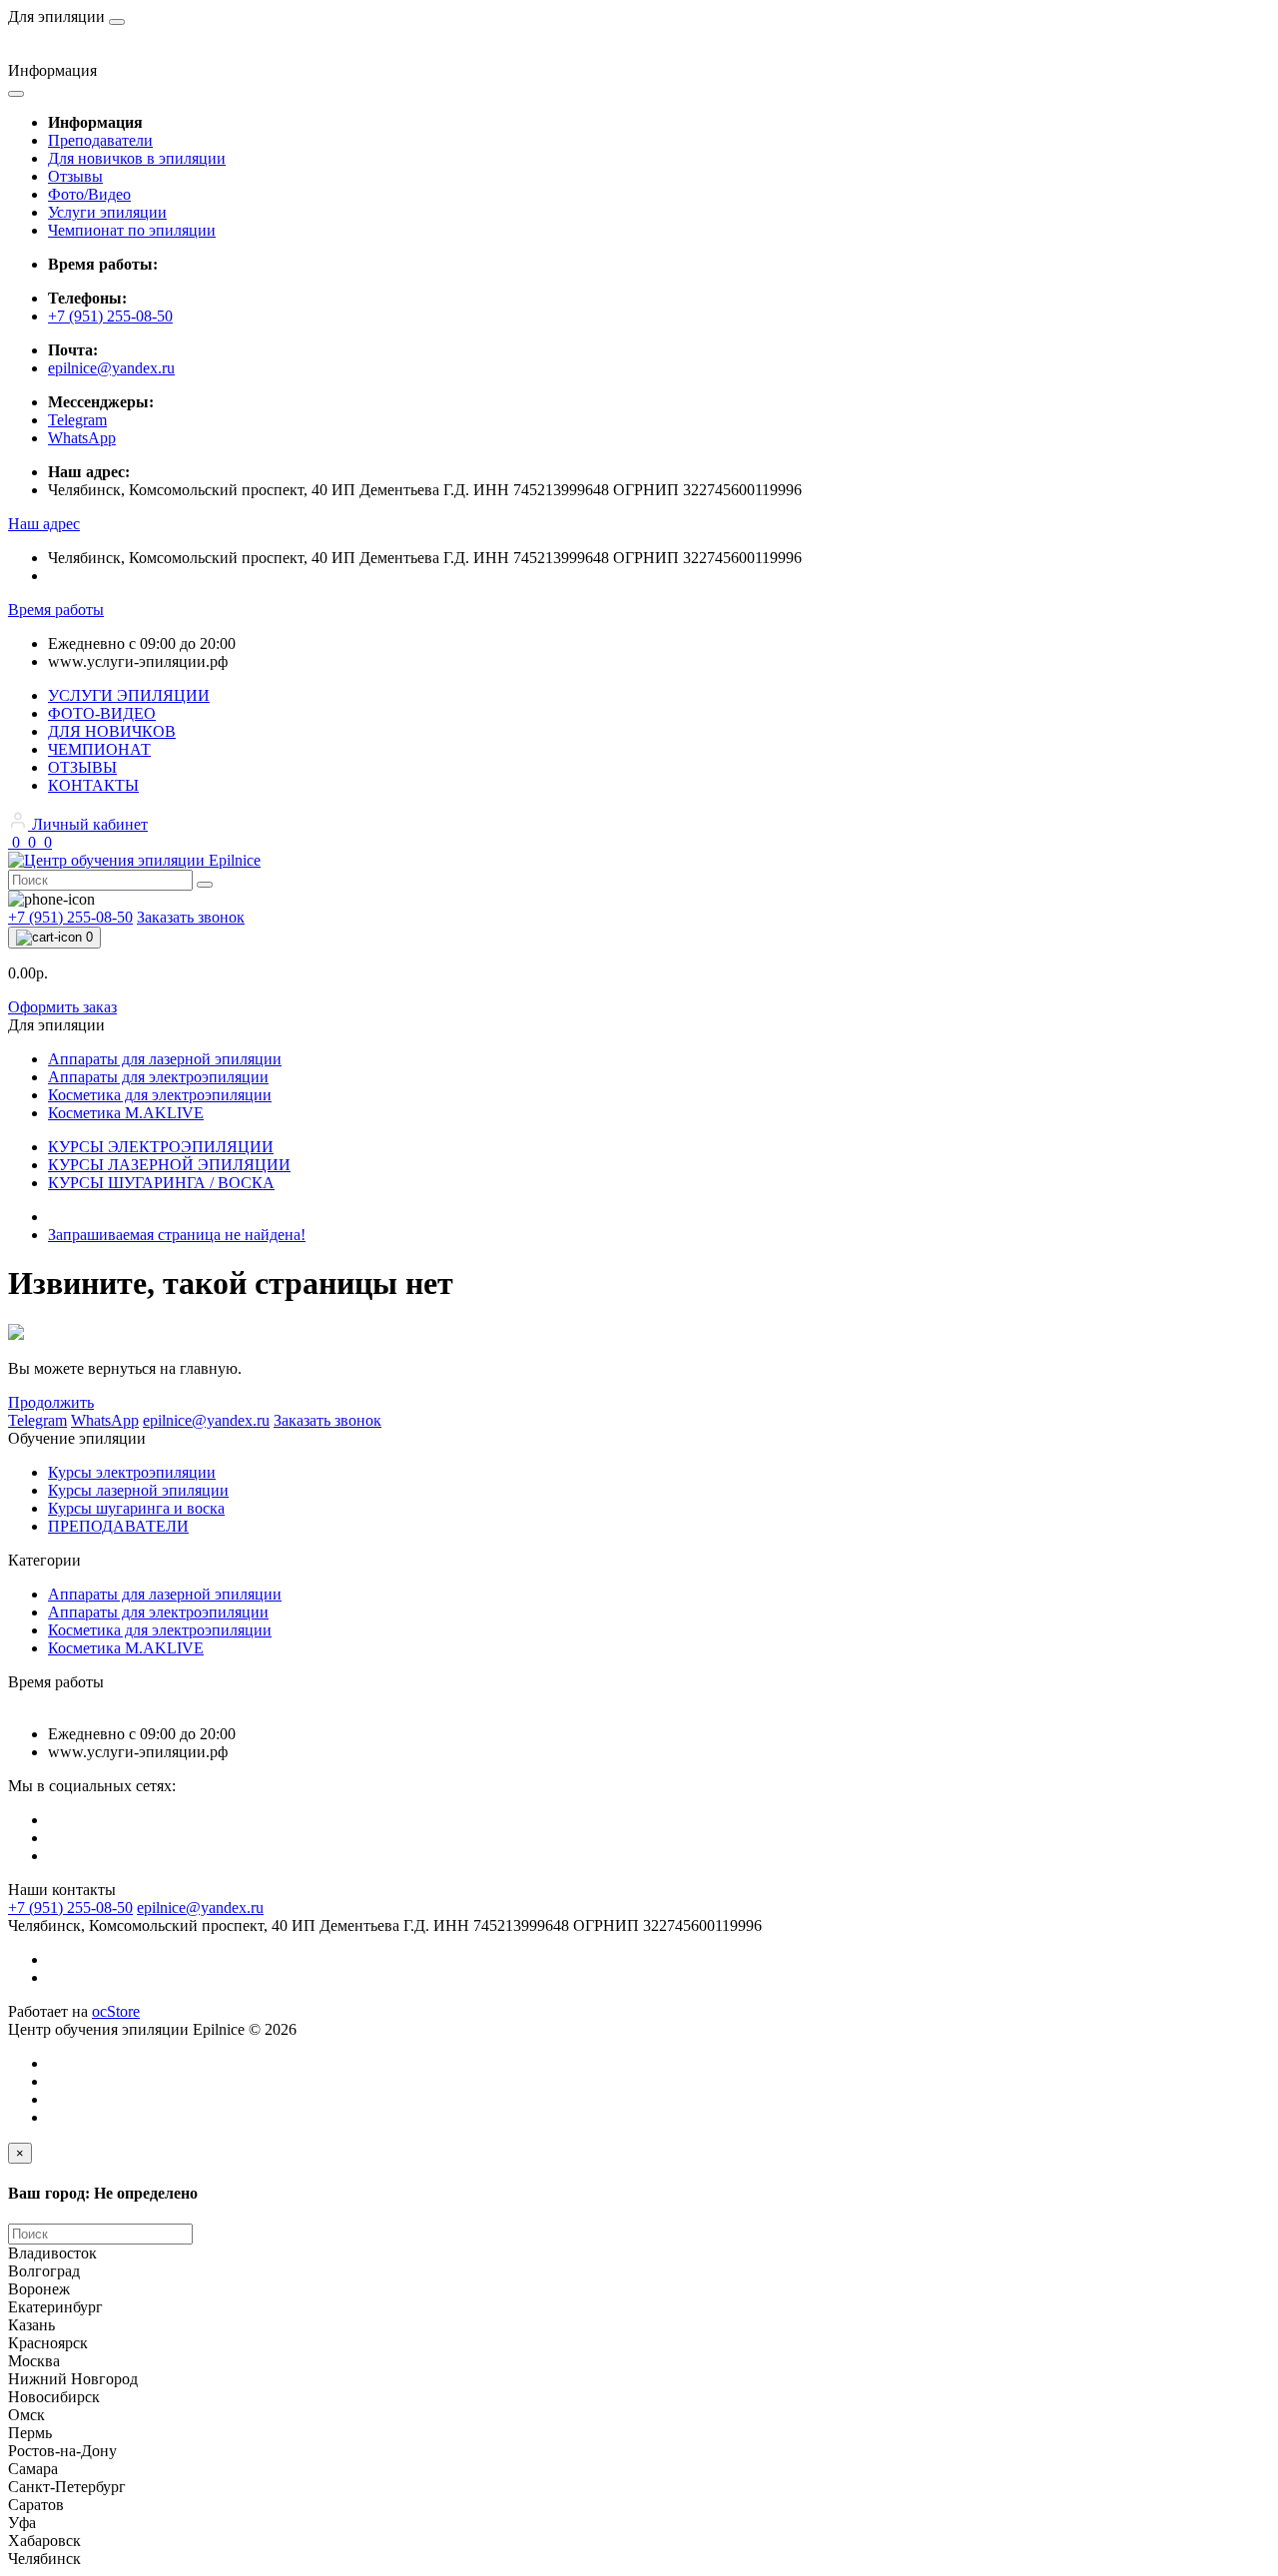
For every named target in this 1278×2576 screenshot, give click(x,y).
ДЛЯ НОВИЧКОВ (112, 731)
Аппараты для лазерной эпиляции (165, 1594)
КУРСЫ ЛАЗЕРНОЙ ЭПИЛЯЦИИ (169, 1165)
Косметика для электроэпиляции (160, 1630)
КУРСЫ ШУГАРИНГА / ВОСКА (161, 1183)
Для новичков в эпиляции (137, 158)
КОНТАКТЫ (93, 785)
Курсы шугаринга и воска (136, 1508)
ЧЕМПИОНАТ (99, 749)
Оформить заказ (62, 1007)
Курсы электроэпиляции (132, 1472)
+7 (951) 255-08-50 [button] (70, 1908)
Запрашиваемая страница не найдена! (177, 1235)
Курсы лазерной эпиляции (138, 1490)
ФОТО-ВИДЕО (102, 713)
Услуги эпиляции (107, 212)
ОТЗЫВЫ (82, 767)
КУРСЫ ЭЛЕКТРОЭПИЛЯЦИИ (161, 1147)
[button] (44, 524)
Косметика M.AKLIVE (126, 1648)
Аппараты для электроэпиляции (158, 1612)
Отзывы (75, 176)
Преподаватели (100, 140)
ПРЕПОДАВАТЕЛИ (118, 1526)
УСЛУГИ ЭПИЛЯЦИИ (129, 695)
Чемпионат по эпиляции (132, 230)
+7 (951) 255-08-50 (110, 316)
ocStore (116, 2011)
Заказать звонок (191, 917)
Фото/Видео (89, 194)
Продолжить (51, 1402)
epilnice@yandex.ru (111, 368)
